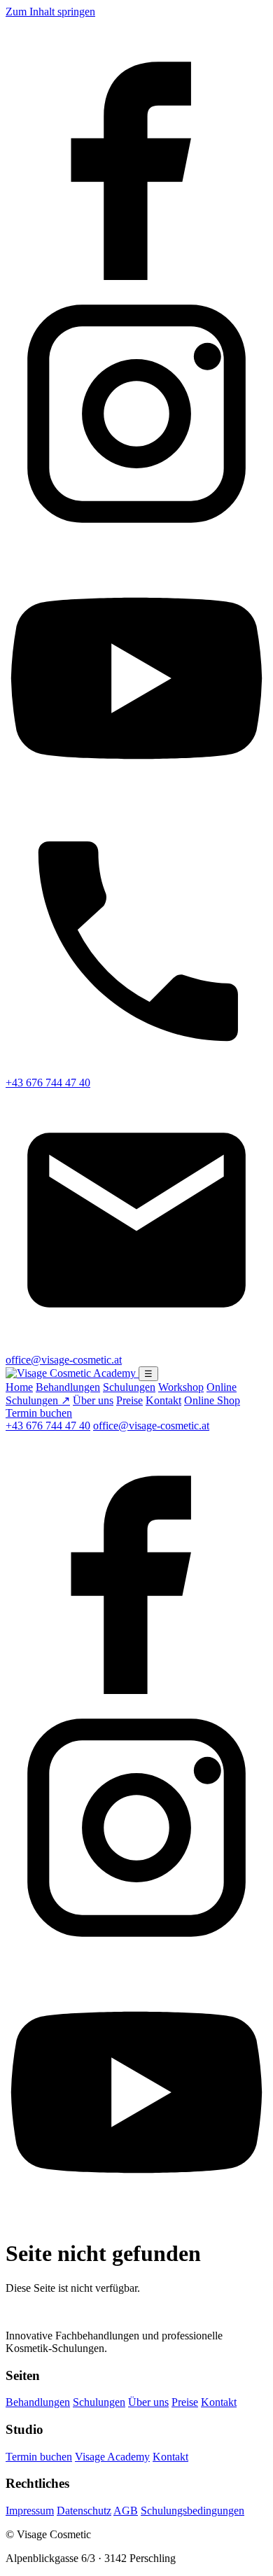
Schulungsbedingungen (192, 2511)
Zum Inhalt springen (50, 12)
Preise (129, 1400)
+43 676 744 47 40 (48, 1426)
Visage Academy (112, 2457)
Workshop (181, 1387)
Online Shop (212, 1400)
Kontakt (163, 1400)
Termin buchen (39, 1413)
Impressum (30, 2511)
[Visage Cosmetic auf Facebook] (136, 276)
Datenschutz (84, 2511)
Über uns (93, 1400)
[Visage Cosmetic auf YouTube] (136, 805)
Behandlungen (68, 1387)
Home (19, 1387)
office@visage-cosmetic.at (151, 1426)
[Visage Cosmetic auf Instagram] (136, 541)
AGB (126, 2511)
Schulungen (129, 1387)
